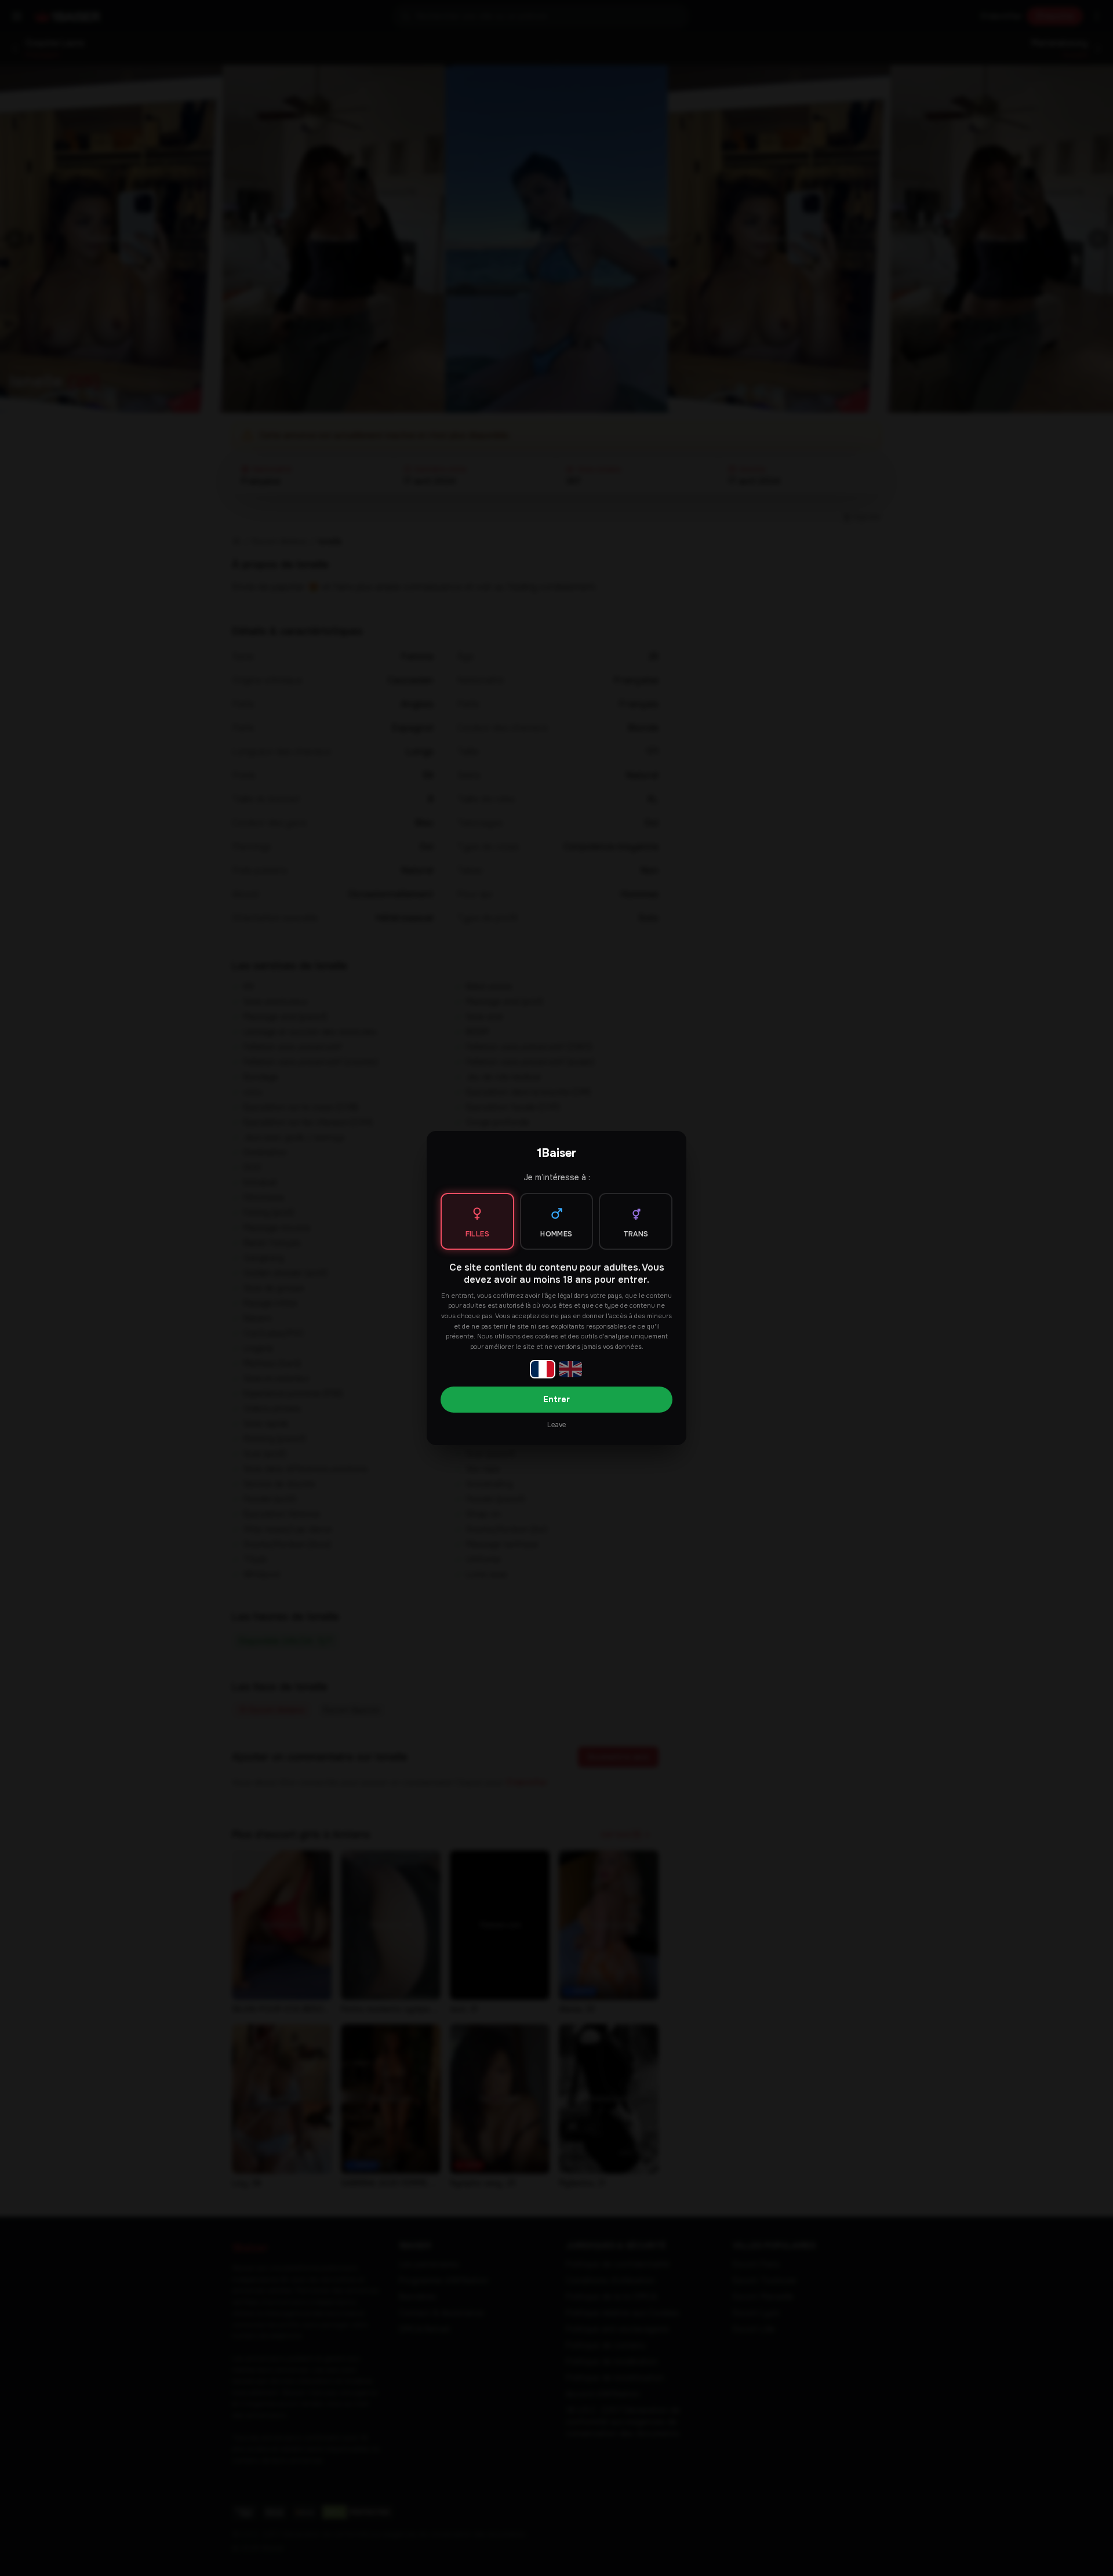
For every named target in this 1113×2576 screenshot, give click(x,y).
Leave (556, 1425)
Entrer (556, 1399)
